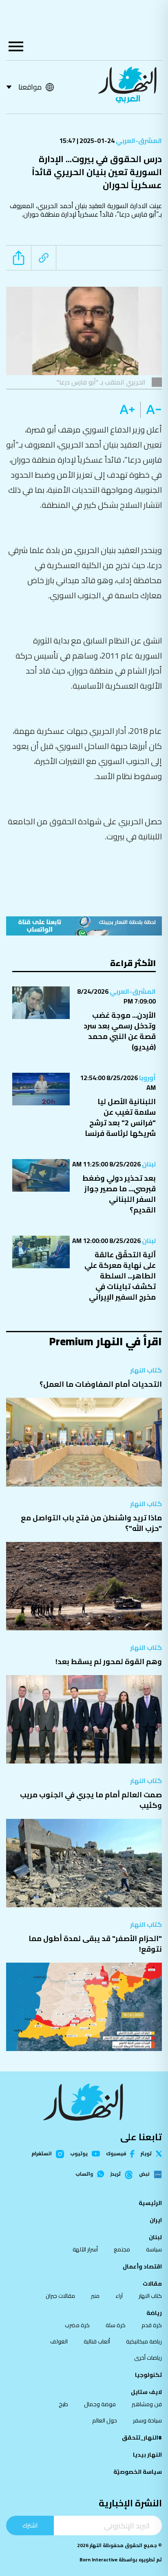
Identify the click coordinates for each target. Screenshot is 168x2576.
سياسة (154, 2249)
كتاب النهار (146, 1370)
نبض (144, 2174)
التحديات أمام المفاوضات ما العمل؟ (101, 1384)
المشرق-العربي (138, 141)
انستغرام (42, 2154)
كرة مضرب (77, 2325)
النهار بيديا (147, 2455)
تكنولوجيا (148, 2375)
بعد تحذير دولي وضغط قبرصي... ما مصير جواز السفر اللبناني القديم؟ (119, 1194)
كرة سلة (116, 2325)
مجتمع (122, 2249)
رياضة (154, 2313)
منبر (95, 2296)
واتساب (84, 2174)
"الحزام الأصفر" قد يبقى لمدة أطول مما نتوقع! (95, 1944)
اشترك (30, 2525)
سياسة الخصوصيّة (138, 2472)
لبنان (148, 1164)
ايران (156, 2220)
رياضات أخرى (148, 2358)
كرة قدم (152, 2325)
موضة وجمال (100, 2404)
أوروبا (147, 1078)
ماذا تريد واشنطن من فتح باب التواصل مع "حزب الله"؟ (91, 1523)
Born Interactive (98, 2560)
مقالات (152, 2284)
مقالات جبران (60, 2296)
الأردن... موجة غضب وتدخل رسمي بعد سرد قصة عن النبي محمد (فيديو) (120, 1031)
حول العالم (105, 2420)
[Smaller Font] (151, 410)
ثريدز (116, 2174)
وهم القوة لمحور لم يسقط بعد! (109, 1661)
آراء (119, 2296)
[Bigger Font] (127, 410)
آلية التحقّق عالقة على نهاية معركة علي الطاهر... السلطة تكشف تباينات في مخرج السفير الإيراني (120, 1276)
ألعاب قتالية (97, 2341)
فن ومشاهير (147, 2404)
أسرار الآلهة (85, 2249)
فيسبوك (116, 2154)
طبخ (63, 2404)
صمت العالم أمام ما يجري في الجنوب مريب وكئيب (91, 1800)
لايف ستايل (146, 2392)
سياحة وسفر (147, 2420)
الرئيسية (150, 2203)
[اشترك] (84, 926)
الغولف (59, 2341)
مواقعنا (30, 87)
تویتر (146, 2154)
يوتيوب (79, 2154)
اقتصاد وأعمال (142, 2266)
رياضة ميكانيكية (144, 2341)
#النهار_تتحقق (142, 2438)
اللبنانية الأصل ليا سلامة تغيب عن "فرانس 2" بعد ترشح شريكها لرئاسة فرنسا (120, 1117)
